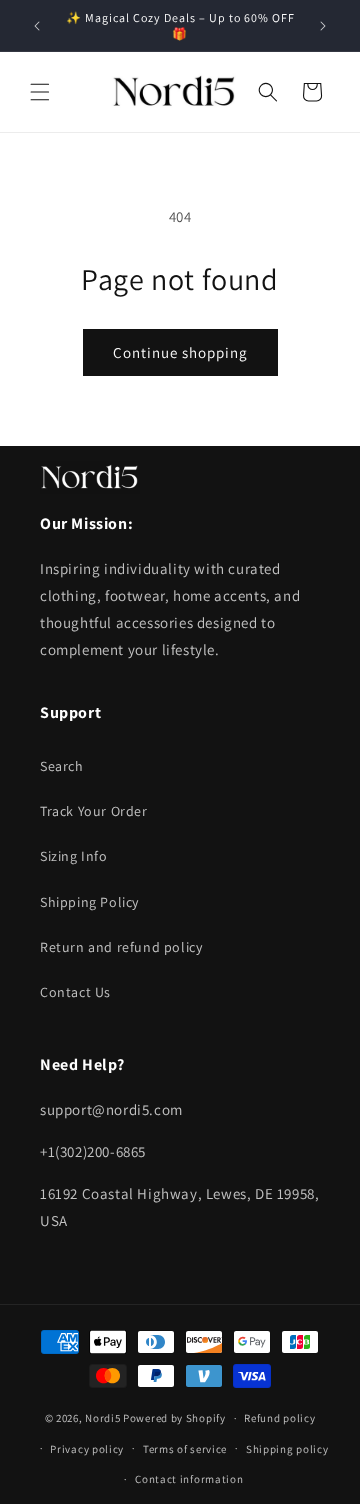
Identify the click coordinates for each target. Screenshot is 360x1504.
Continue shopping (180, 352)
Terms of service (185, 1449)
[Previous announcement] (37, 26)
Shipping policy (287, 1449)
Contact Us (75, 992)
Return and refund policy (121, 947)
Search (62, 766)
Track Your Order (94, 811)
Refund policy (279, 1418)
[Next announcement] (323, 26)
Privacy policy (87, 1449)
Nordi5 (102, 1418)
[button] (40, 92)
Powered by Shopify (174, 1418)
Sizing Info (74, 856)
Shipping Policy (89, 902)
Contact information (189, 1479)
